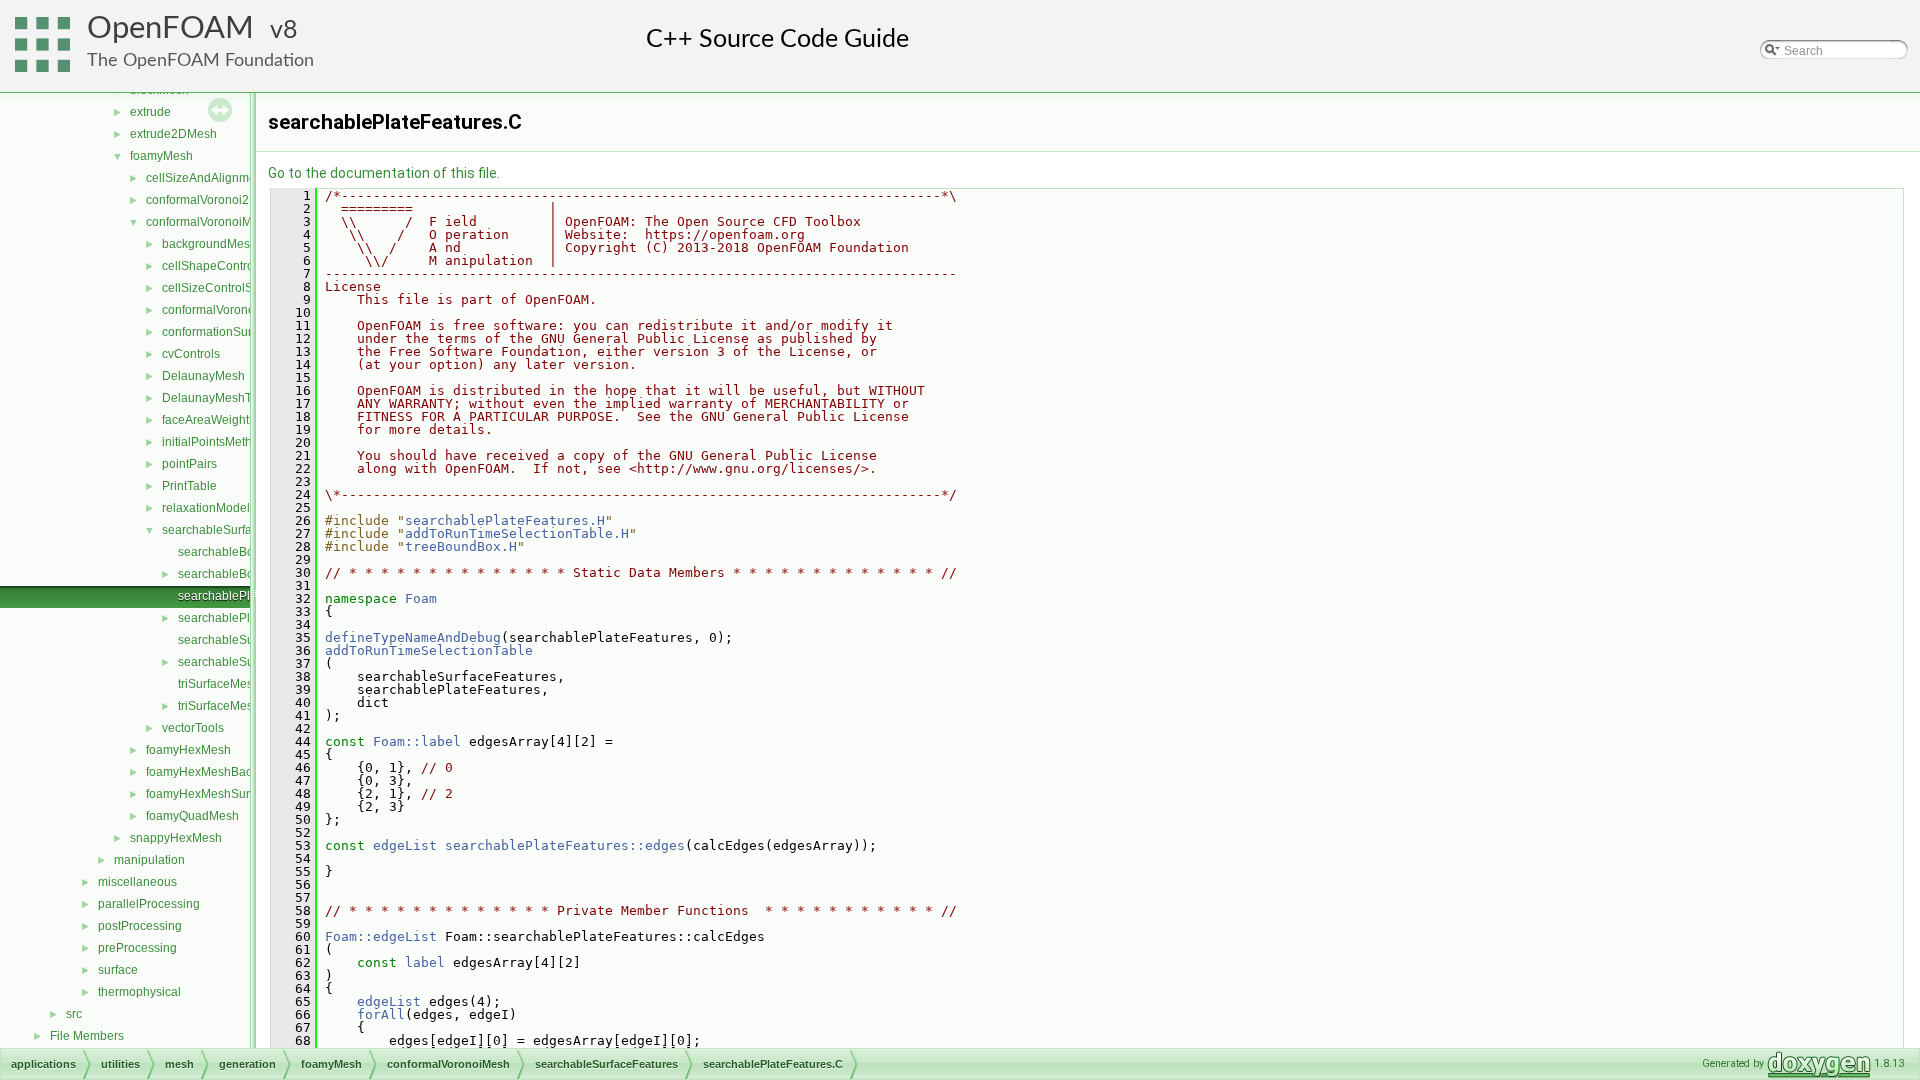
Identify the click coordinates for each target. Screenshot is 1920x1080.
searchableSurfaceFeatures (237, 530)
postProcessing (140, 926)
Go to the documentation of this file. (384, 173)
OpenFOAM (170, 28)
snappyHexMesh (176, 838)
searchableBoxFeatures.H (249, 574)
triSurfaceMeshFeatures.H (249, 706)
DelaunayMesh (203, 376)
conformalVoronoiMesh (209, 222)
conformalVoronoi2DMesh (217, 200)
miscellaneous (137, 882)
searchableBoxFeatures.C (249, 552)
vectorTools (193, 728)
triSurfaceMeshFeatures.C (249, 684)
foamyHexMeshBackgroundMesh (236, 772)
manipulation (149, 860)
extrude (150, 112)
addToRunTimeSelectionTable (429, 650)
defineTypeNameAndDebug (413, 637)
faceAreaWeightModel (222, 420)
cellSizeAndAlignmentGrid (217, 178)
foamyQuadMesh (192, 816)
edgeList (405, 845)
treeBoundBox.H (461, 546)
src (74, 1014)
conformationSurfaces (221, 332)
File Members (87, 1036)
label (425, 962)
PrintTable (189, 486)
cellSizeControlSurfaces (227, 288)
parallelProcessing (149, 904)
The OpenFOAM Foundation (200, 60)
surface (118, 970)
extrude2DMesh (173, 134)
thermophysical (139, 992)
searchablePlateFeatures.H (505, 520)
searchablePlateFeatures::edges (565, 845)
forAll (381, 1014)
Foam (421, 598)
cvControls (191, 354)
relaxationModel (206, 508)
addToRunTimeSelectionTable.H (517, 533)
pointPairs (189, 464)
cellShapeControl (209, 266)
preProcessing (137, 948)
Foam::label (417, 741)
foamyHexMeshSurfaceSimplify (231, 794)
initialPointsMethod (214, 442)
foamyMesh (161, 156)
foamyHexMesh (188, 750)
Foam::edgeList (381, 936)
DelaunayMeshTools (218, 398)
